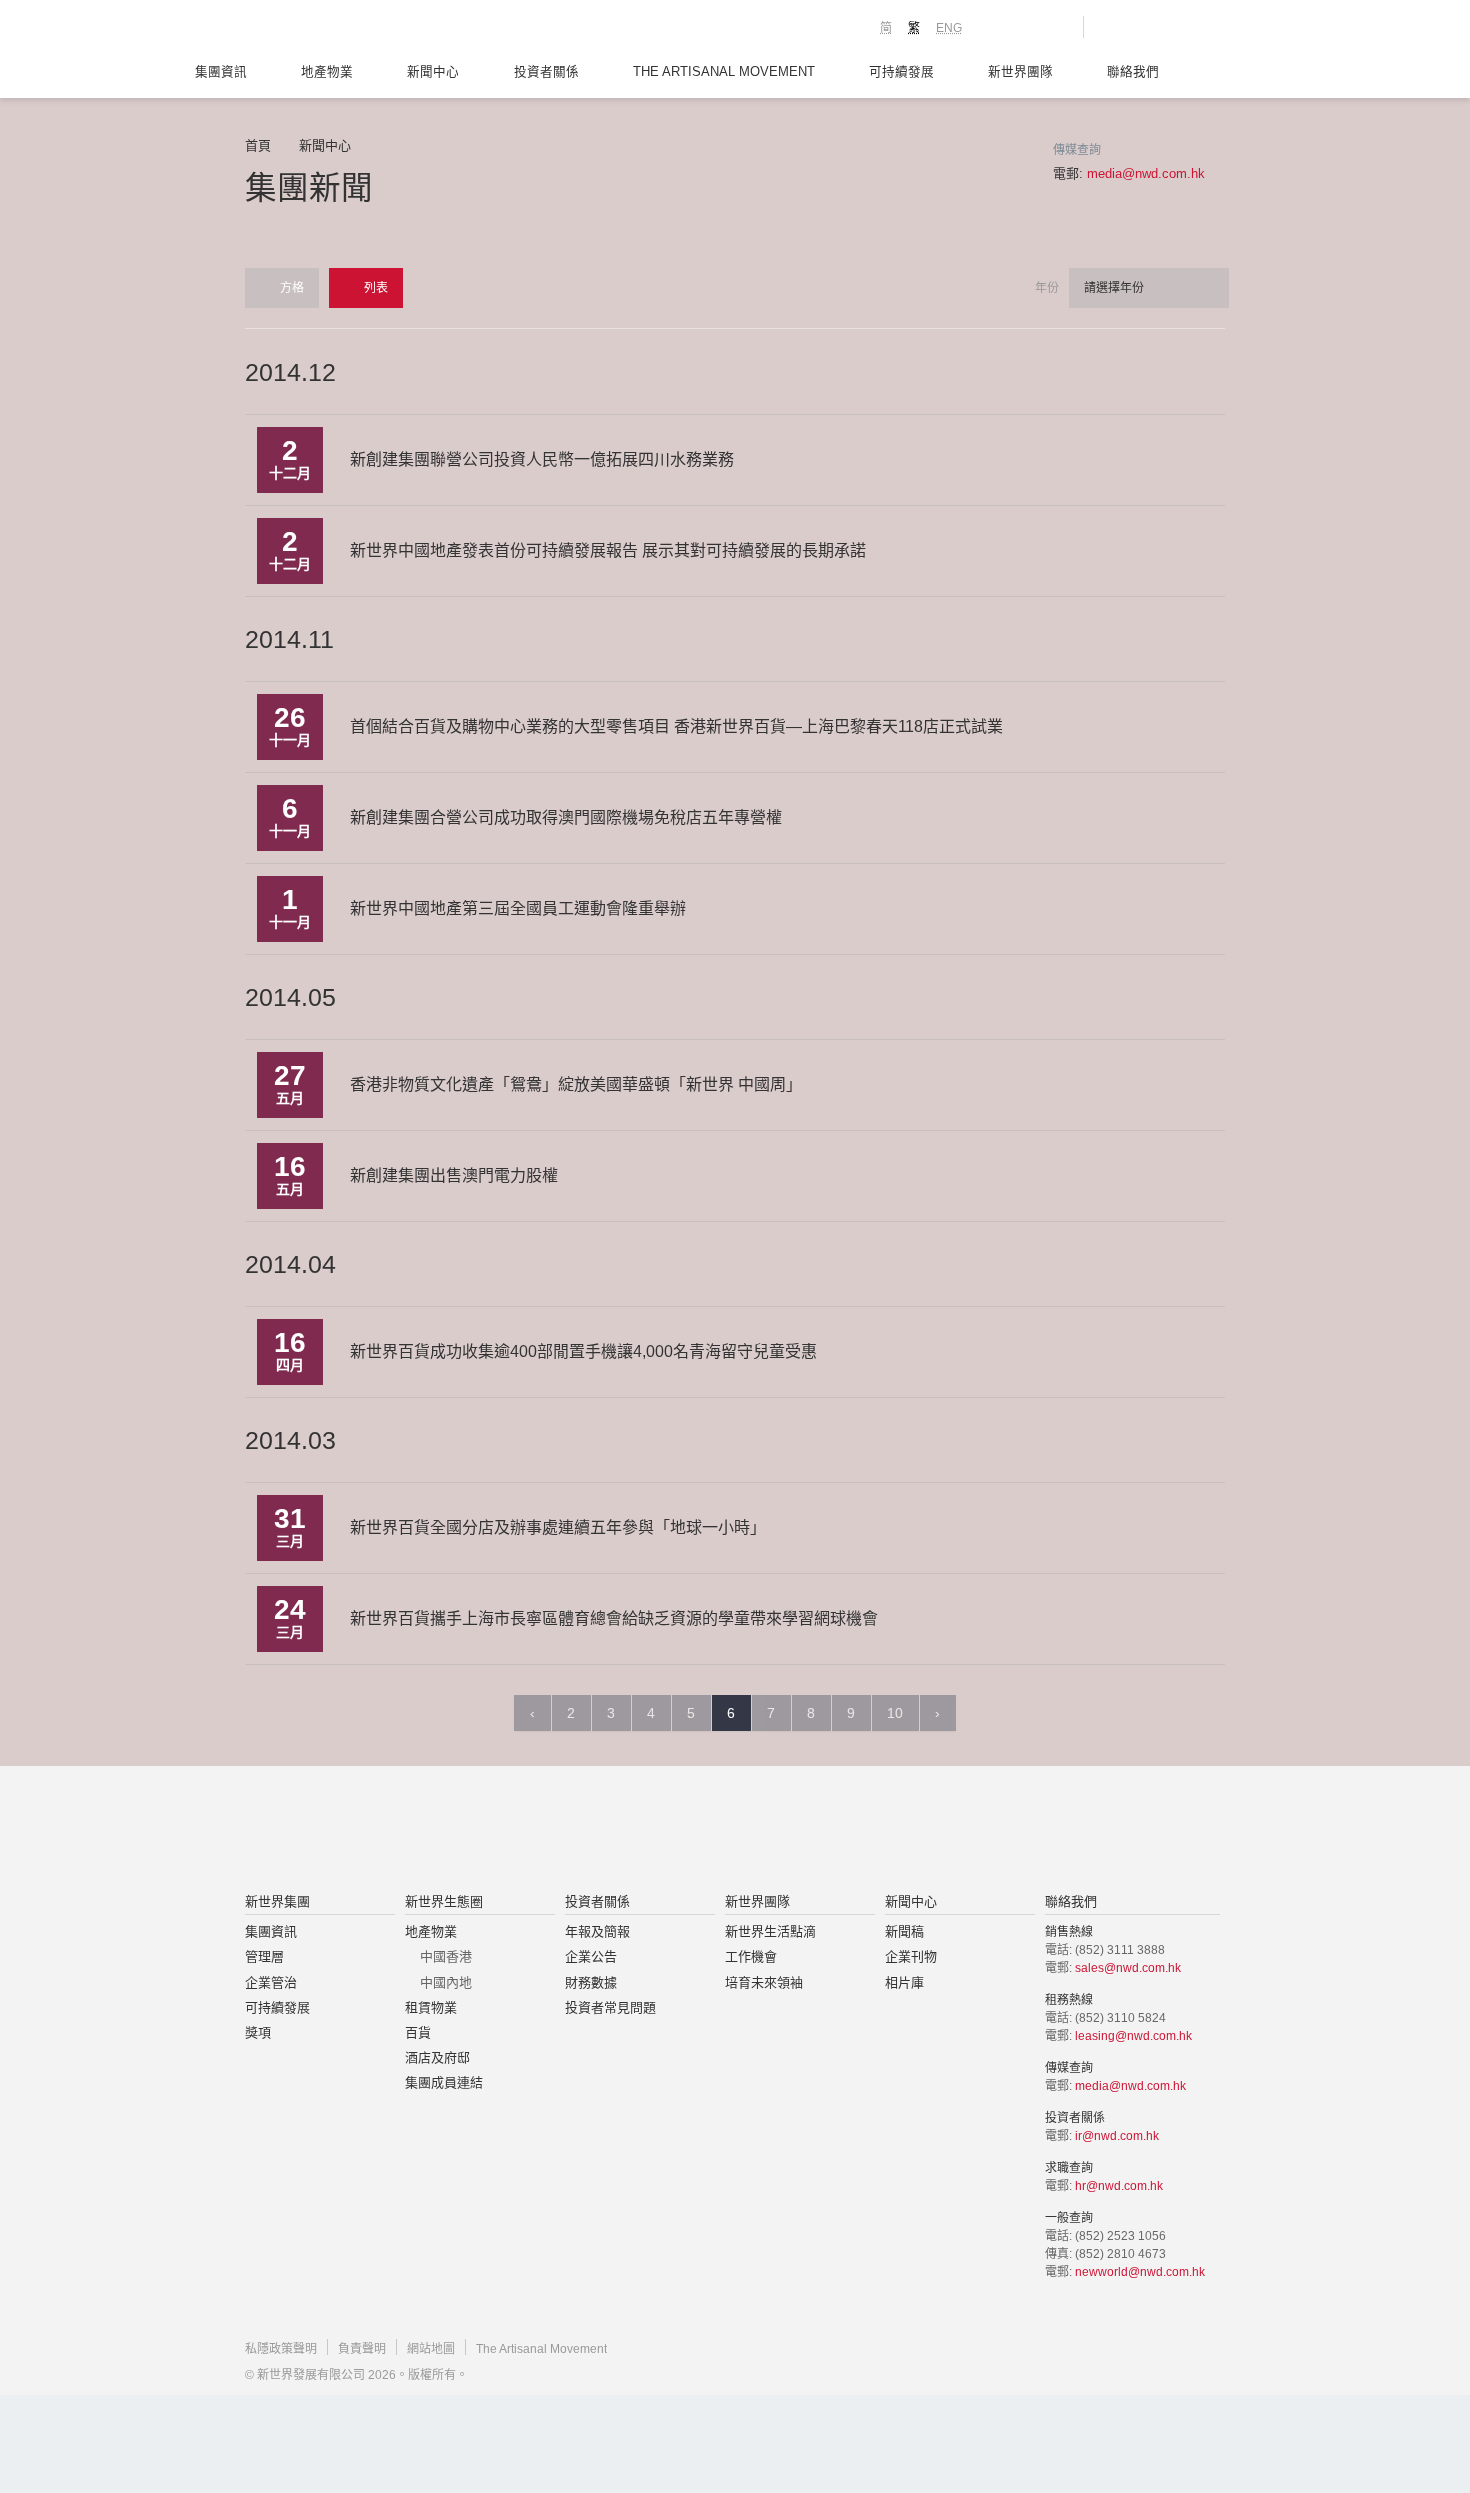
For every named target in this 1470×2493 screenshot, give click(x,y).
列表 (374, 288)
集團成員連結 (444, 2082)
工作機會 (751, 1956)
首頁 (258, 145)
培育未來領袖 (764, 1982)
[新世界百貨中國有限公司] (936, 1831)
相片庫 (904, 1982)
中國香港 (446, 1956)
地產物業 (327, 72)
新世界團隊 (1020, 72)
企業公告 (591, 1956)
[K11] (997, 26)
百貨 (418, 2032)
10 (895, 1713)
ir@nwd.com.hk (1117, 2136)
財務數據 (591, 1982)
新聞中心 (433, 72)
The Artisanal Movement (724, 72)
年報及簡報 (597, 1931)
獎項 (258, 2032)
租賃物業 (431, 2007)
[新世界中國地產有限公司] (709, 1831)
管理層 (264, 1956)
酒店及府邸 (437, 2057)
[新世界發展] (355, 30)
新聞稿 (904, 1931)
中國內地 (446, 1982)
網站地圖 (431, 2349)
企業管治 (271, 1982)
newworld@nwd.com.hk (1140, 2272)
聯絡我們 (1133, 72)
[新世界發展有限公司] (508, 1831)
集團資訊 (221, 72)
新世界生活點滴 (770, 1931)
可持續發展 (901, 72)
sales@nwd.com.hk (1128, 1968)
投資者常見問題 (610, 2007)
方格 (290, 288)
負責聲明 (362, 2349)
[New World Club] (1053, 27)
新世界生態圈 (444, 1901)
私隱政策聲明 (281, 2349)
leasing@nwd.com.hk (1133, 2036)
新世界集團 (277, 1901)
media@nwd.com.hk (1146, 173)
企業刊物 (911, 1956)
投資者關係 (546, 72)
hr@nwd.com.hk (1119, 2186)
